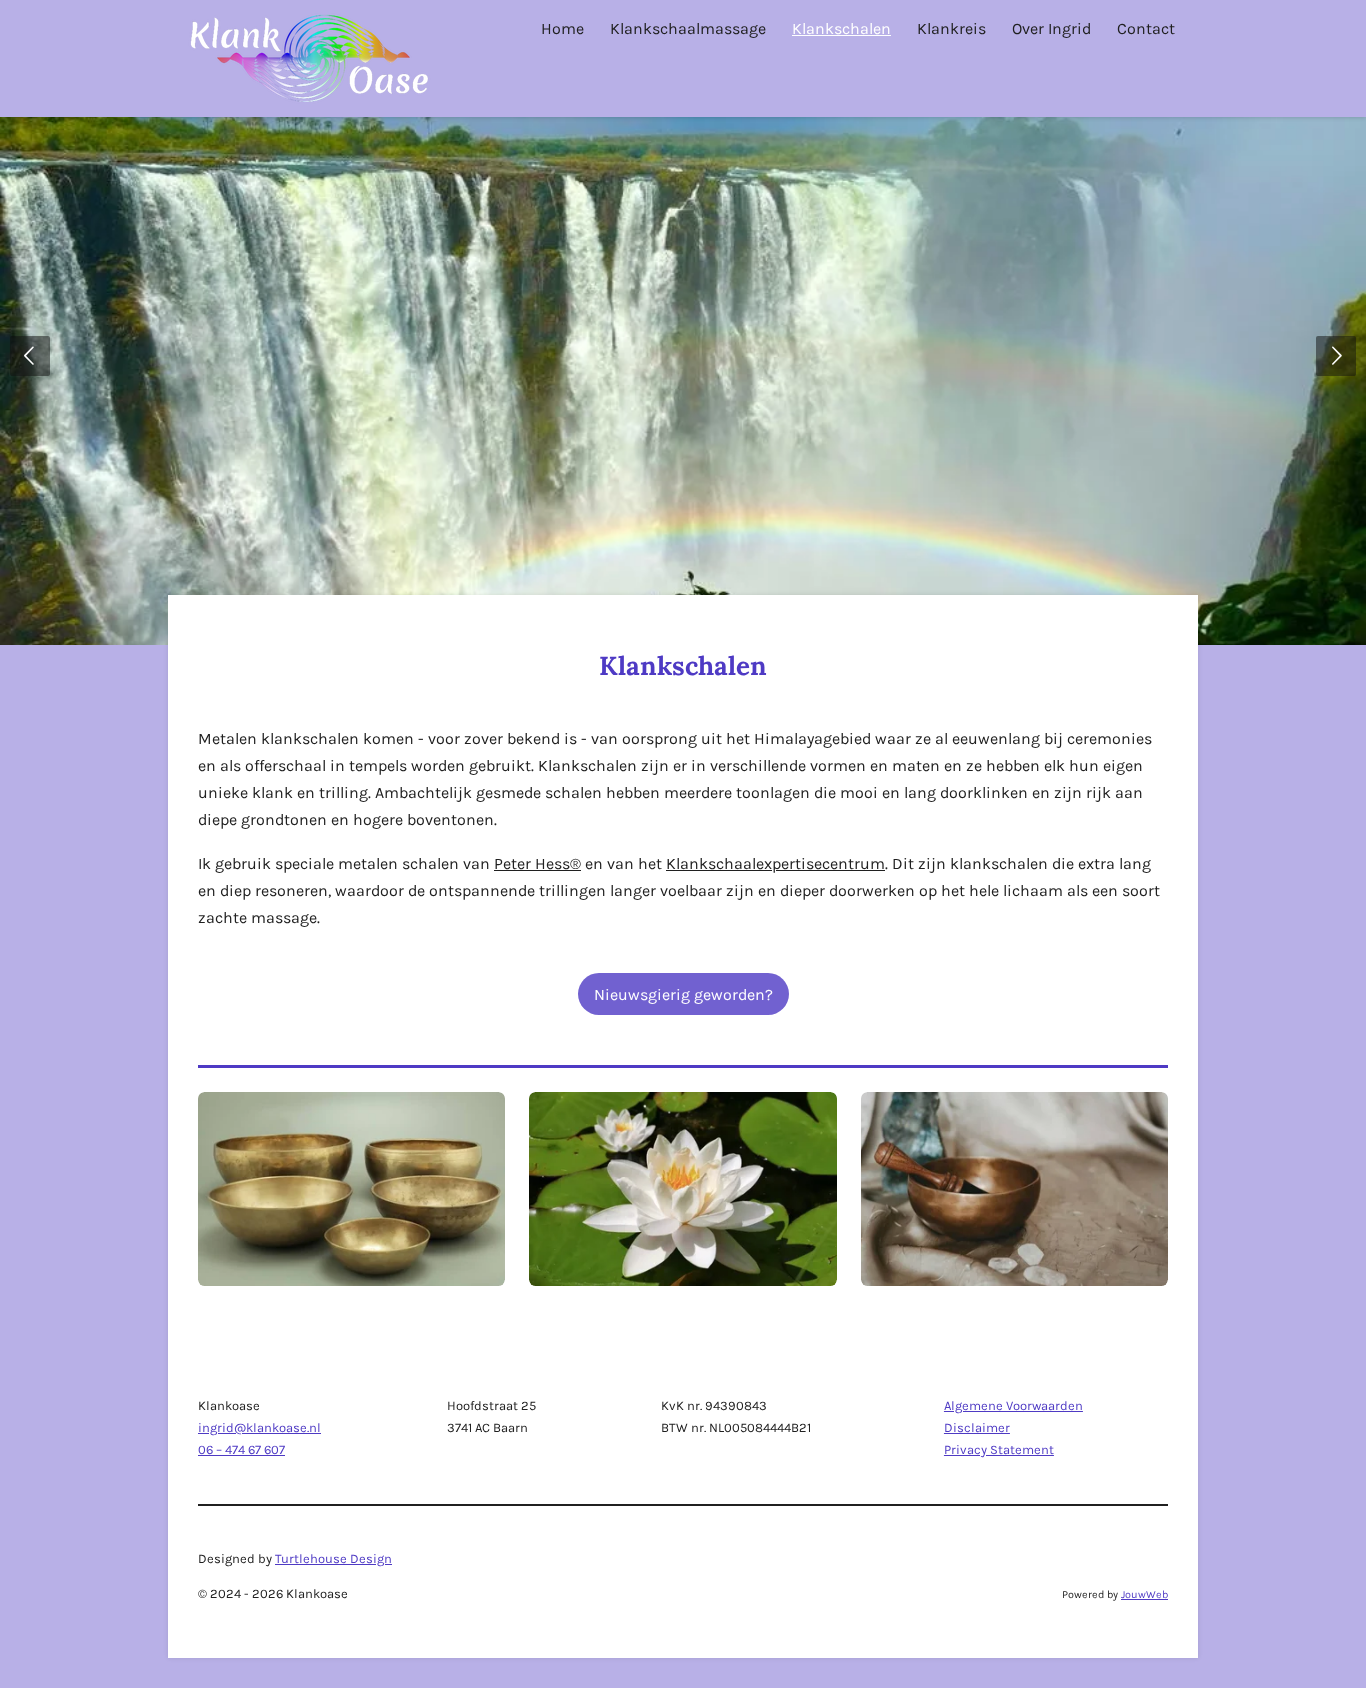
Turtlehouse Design (333, 1558)
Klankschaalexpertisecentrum (775, 863)
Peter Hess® (537, 863)
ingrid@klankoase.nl (259, 1427)
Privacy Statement (999, 1449)
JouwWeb (1144, 1594)
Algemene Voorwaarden (1013, 1405)
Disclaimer (977, 1427)
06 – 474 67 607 (241, 1449)
